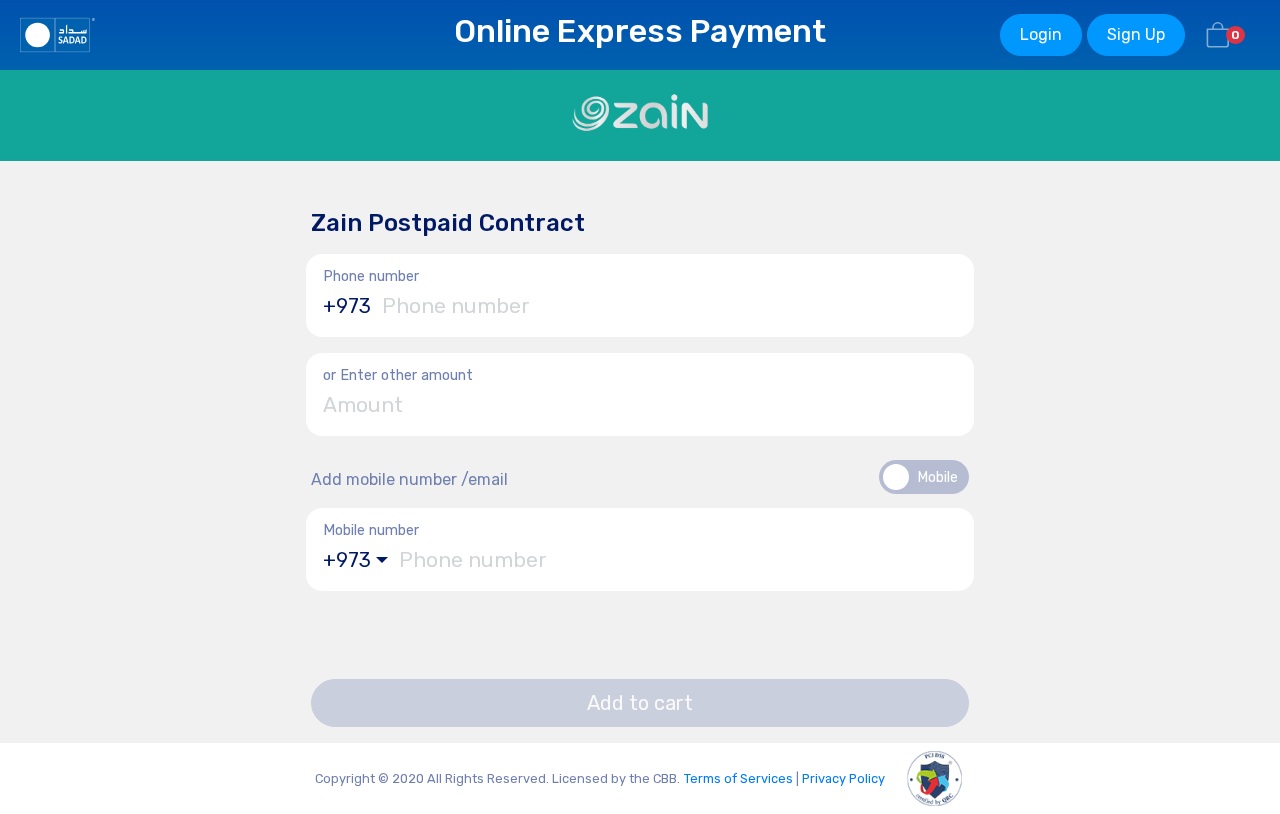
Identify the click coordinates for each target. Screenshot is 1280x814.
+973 (347, 306)
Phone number (371, 276)
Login (1041, 34)
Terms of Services (738, 778)
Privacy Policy (843, 778)
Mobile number (371, 530)
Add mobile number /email (409, 479)
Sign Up (1136, 34)
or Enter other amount (398, 375)
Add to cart (640, 703)
